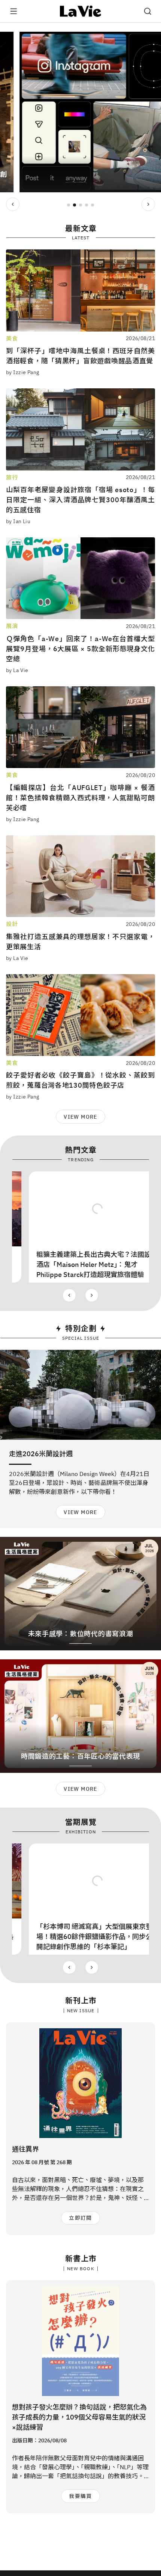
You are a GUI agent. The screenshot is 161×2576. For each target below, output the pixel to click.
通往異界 (25, 2149)
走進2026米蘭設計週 (41, 1454)
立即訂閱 (80, 2218)
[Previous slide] (13, 204)
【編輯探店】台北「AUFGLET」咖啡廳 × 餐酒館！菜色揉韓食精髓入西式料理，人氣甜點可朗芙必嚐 (80, 798)
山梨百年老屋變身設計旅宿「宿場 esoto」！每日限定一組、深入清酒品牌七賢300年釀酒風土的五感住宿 (80, 500)
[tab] (69, 205)
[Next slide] (148, 204)
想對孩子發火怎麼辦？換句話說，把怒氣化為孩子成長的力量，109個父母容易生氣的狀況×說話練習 (79, 2417)
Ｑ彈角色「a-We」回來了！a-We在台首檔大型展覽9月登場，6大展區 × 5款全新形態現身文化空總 (80, 649)
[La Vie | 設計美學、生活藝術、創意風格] (81, 11)
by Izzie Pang (22, 372)
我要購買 (80, 2496)
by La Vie (17, 670)
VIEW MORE (80, 1117)
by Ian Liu (18, 521)
